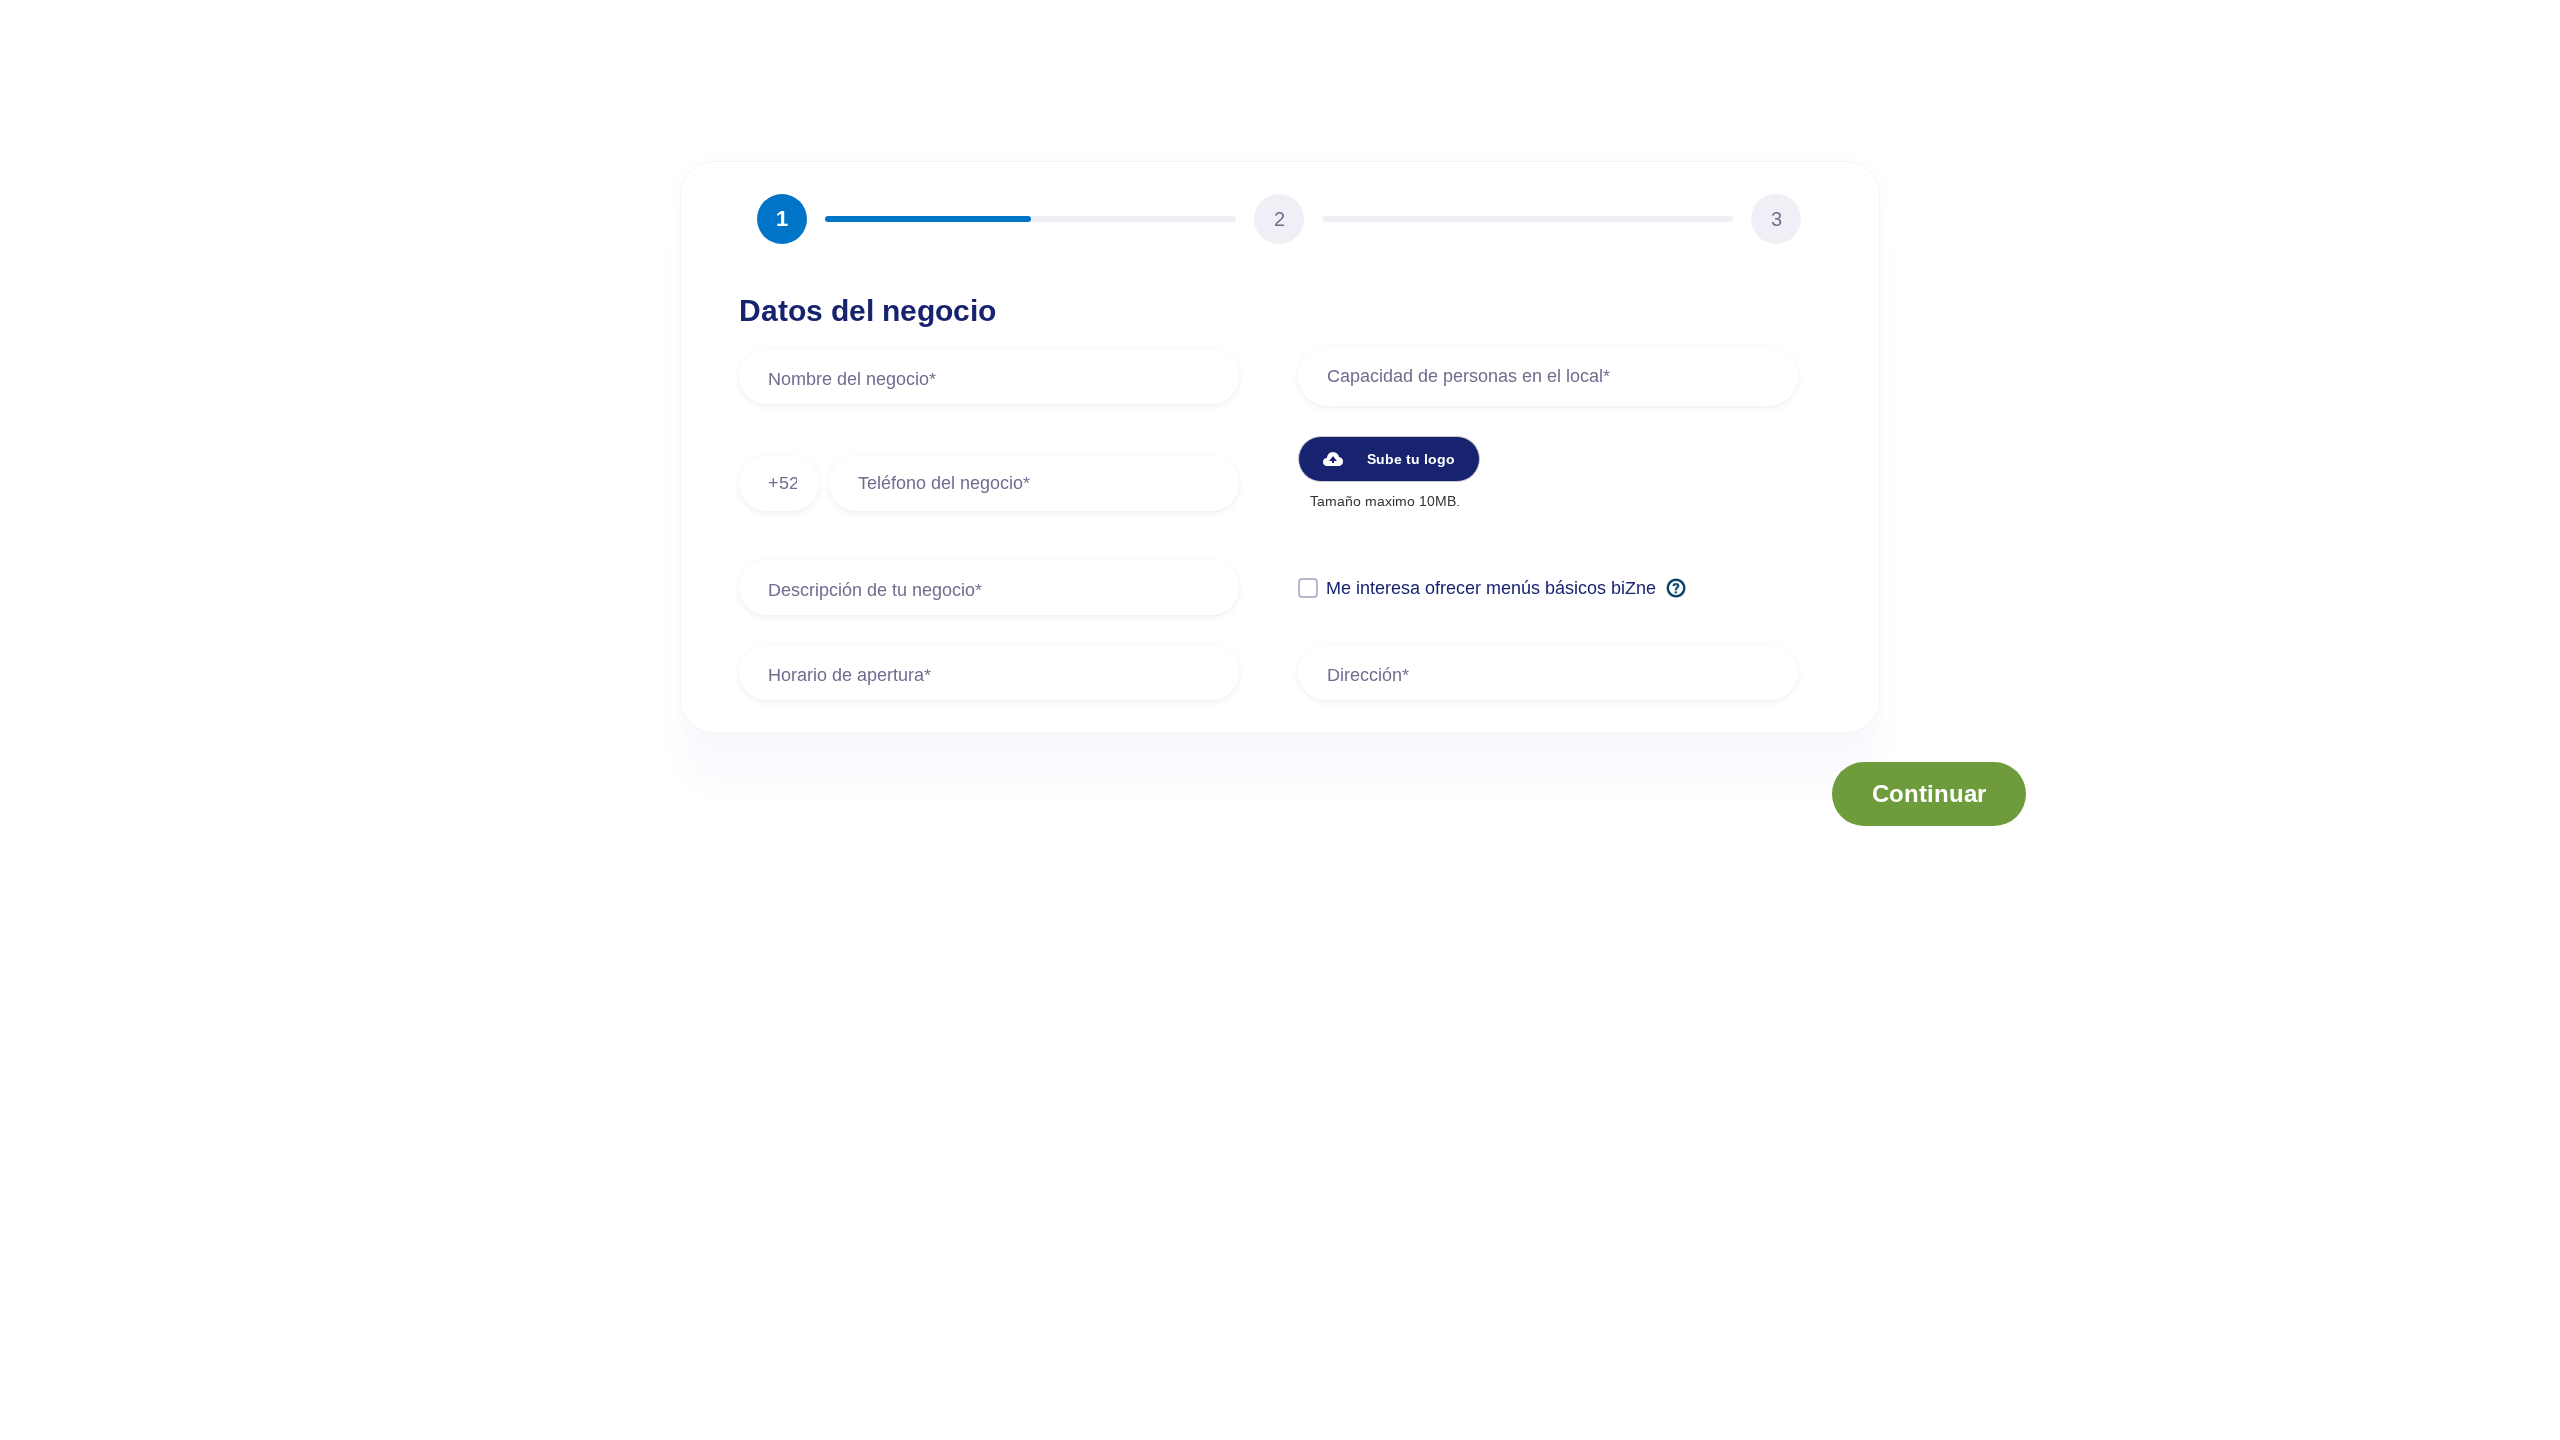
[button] (1389, 459)
